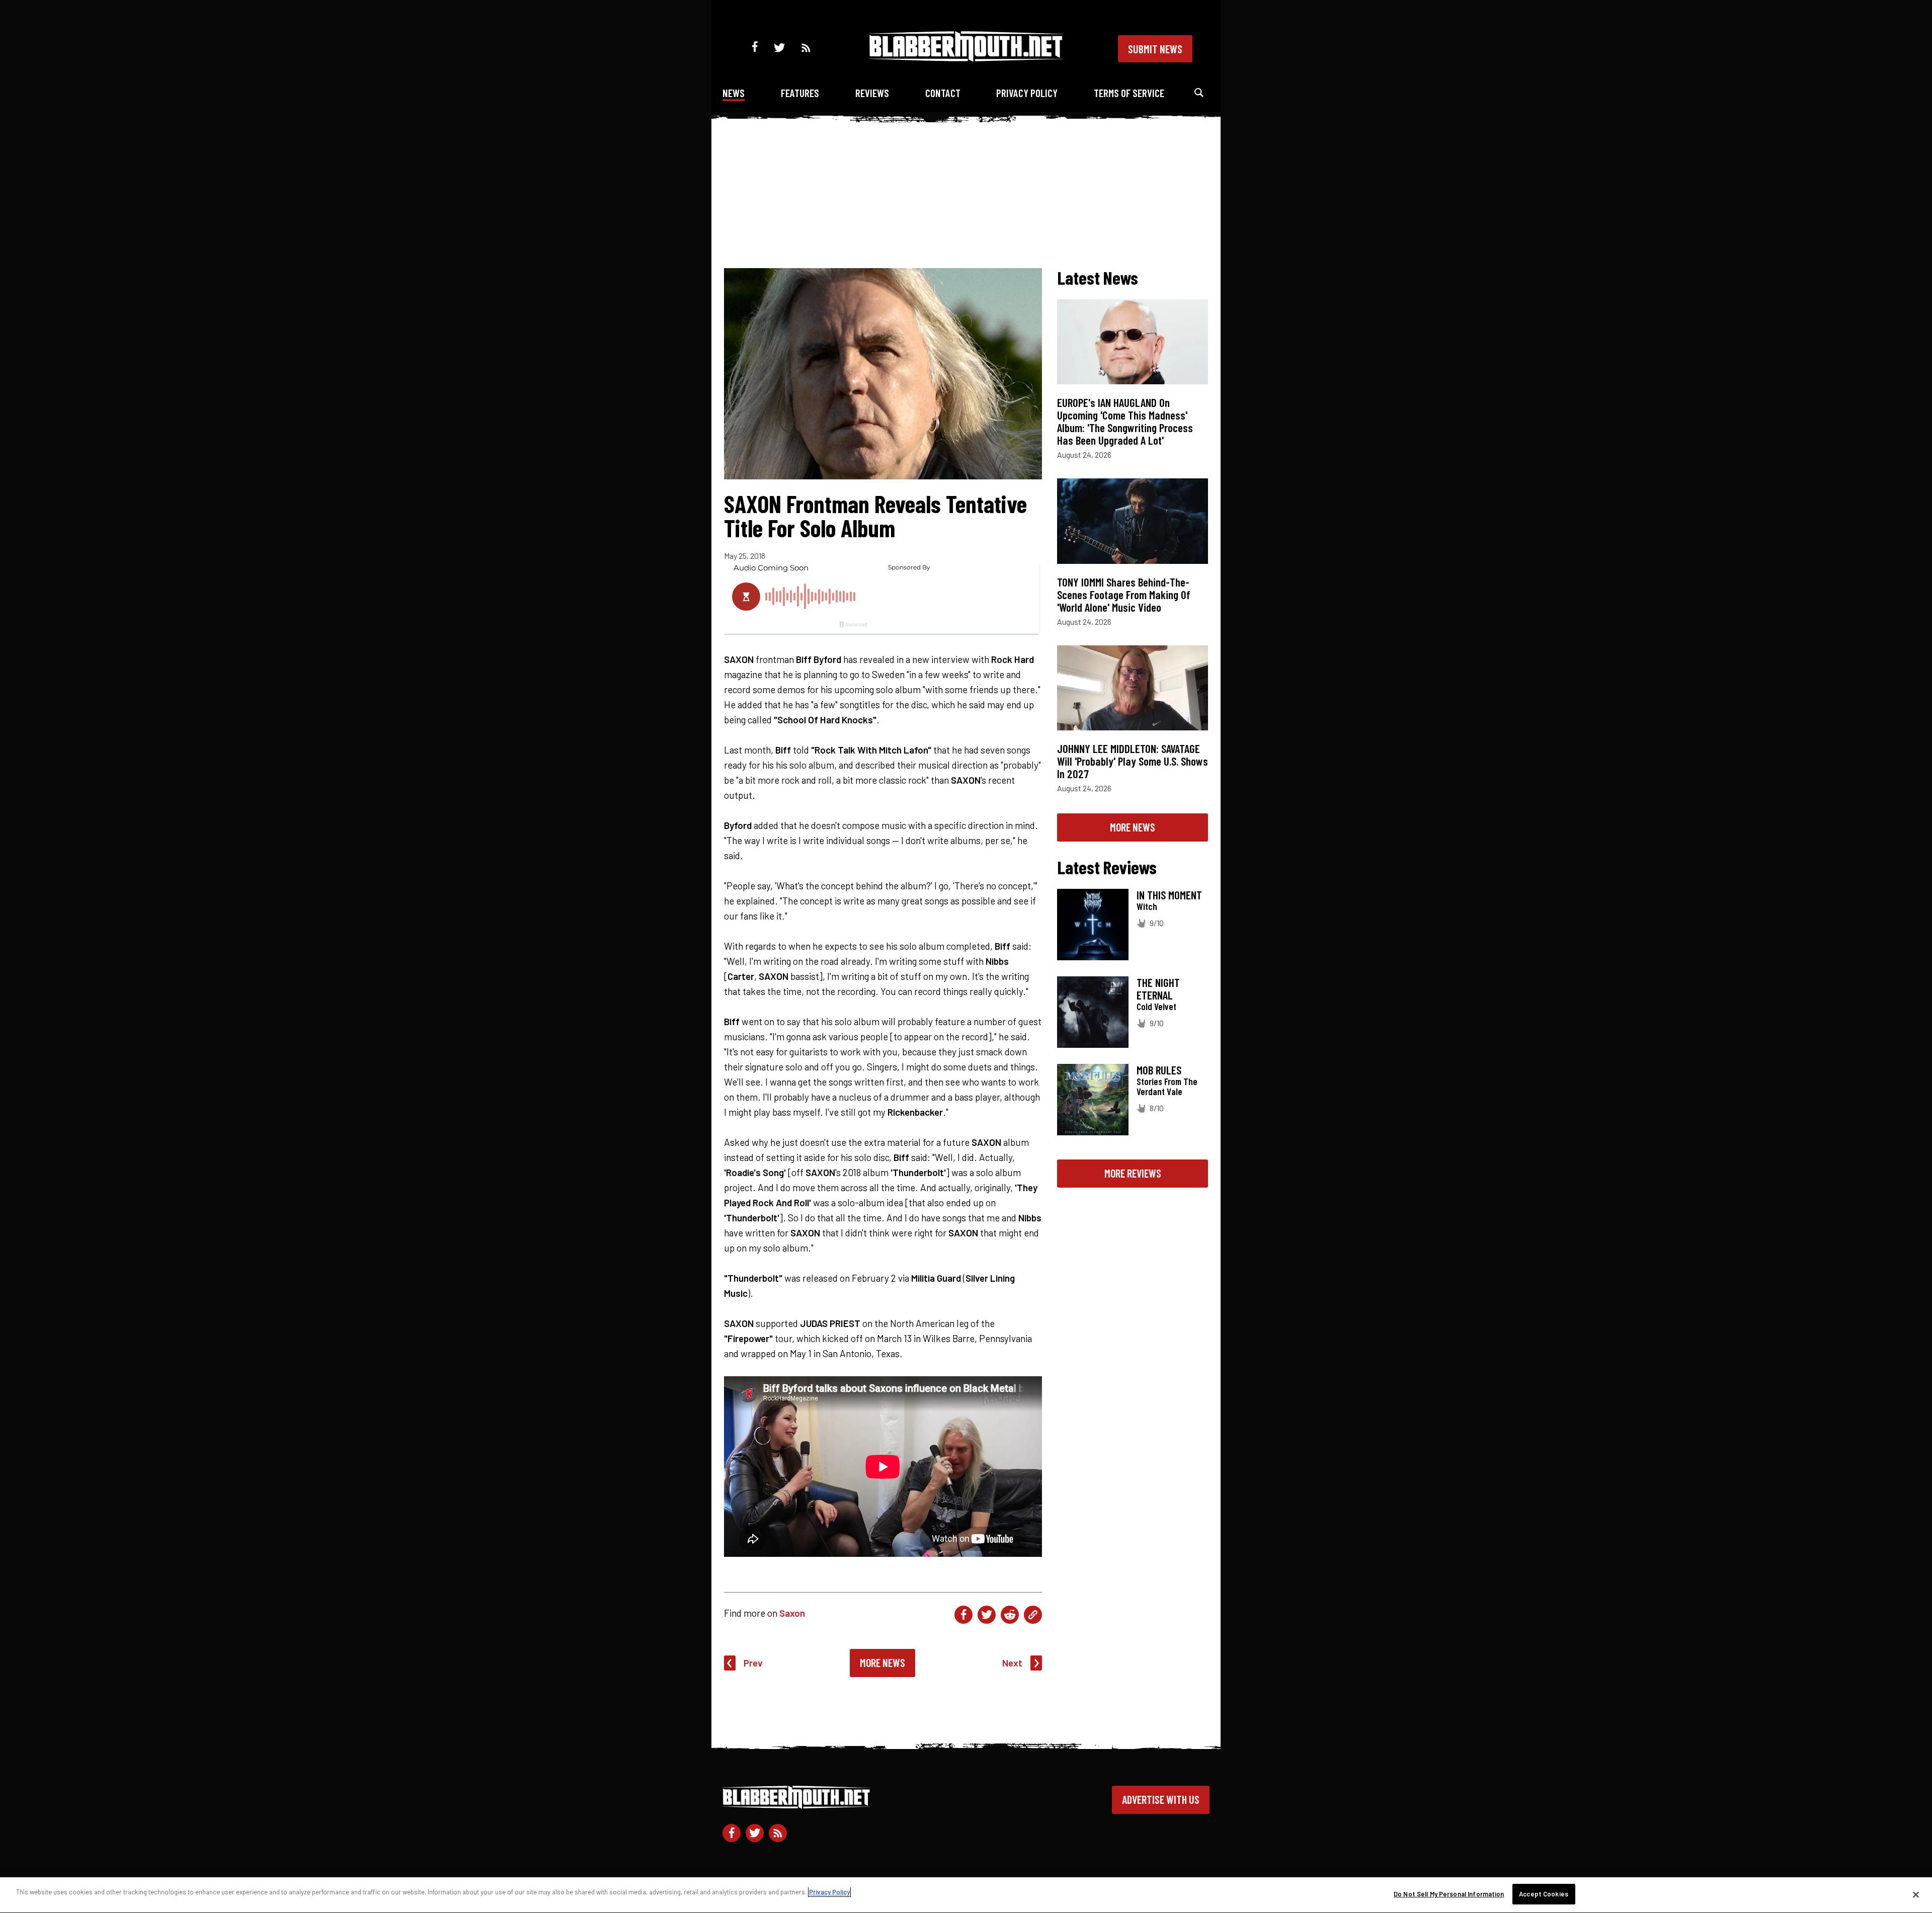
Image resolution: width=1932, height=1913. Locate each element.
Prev (753, 1663)
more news (1133, 827)
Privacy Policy (1027, 93)
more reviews (1133, 1173)
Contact (943, 93)
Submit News (1155, 49)
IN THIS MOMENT (1169, 895)
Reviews (872, 93)
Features (800, 93)
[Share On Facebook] (963, 1615)
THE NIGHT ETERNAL (1158, 989)
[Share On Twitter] (987, 1615)
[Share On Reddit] (1010, 1615)
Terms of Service (1129, 93)
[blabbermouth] (966, 58)
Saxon (792, 1613)
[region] (966, 1895)
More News (882, 1662)
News (734, 93)
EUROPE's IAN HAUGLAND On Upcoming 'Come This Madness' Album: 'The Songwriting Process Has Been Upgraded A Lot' (1125, 421)
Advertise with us (1161, 1799)
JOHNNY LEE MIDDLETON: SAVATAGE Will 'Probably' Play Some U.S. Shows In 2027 (1133, 761)
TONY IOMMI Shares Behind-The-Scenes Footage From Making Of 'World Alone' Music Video (1124, 595)
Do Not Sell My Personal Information (1449, 1894)
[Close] (1916, 1894)
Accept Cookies (1544, 1894)
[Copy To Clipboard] (1033, 1615)
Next (1012, 1663)
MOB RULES (1159, 1070)
